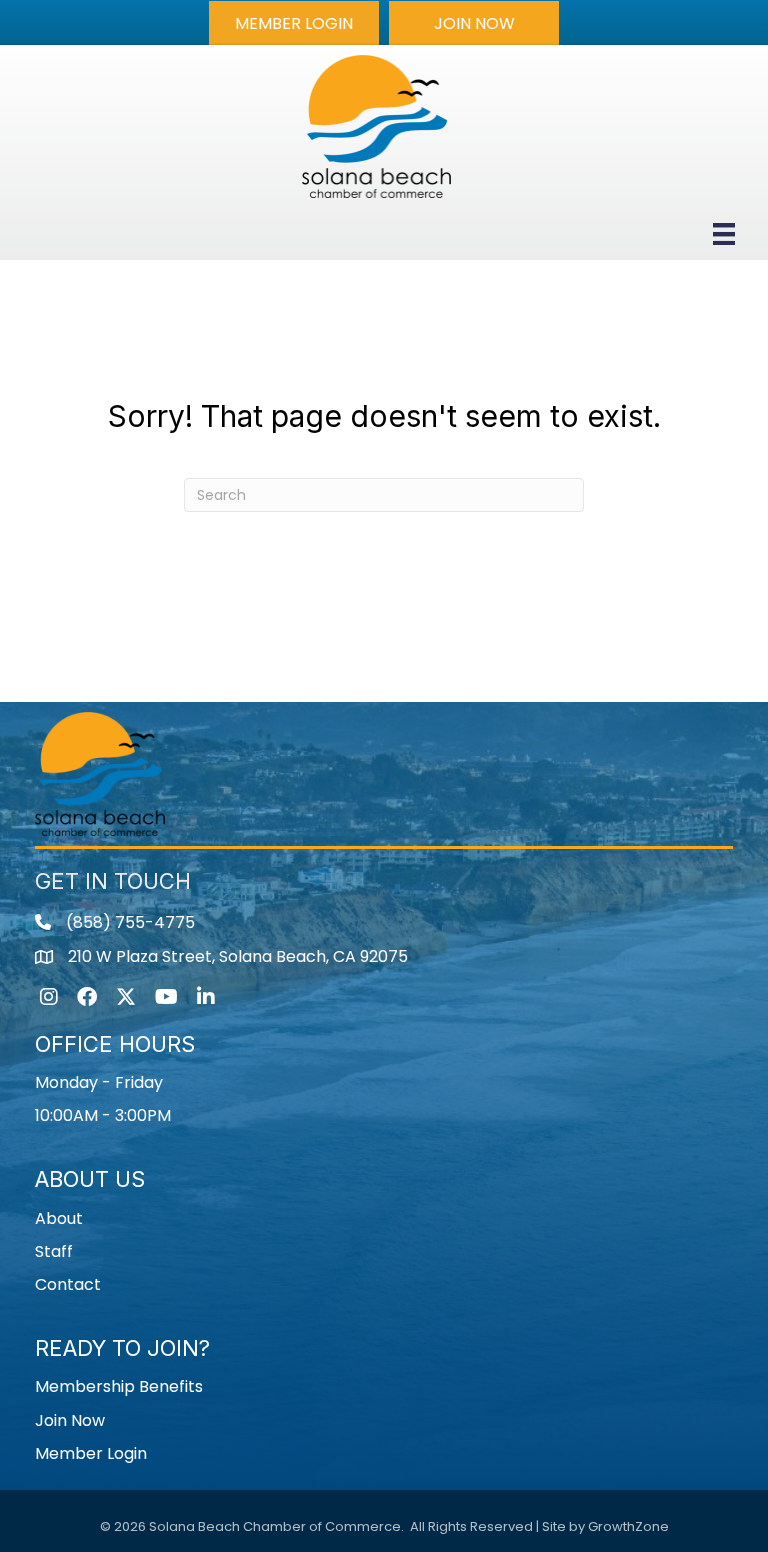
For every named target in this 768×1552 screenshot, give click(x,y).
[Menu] (724, 234)
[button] (294, 23)
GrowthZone (628, 1526)
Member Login (91, 1453)
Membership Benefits (119, 1386)
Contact (68, 1284)
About (59, 1218)
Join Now (70, 1420)
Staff (54, 1251)
